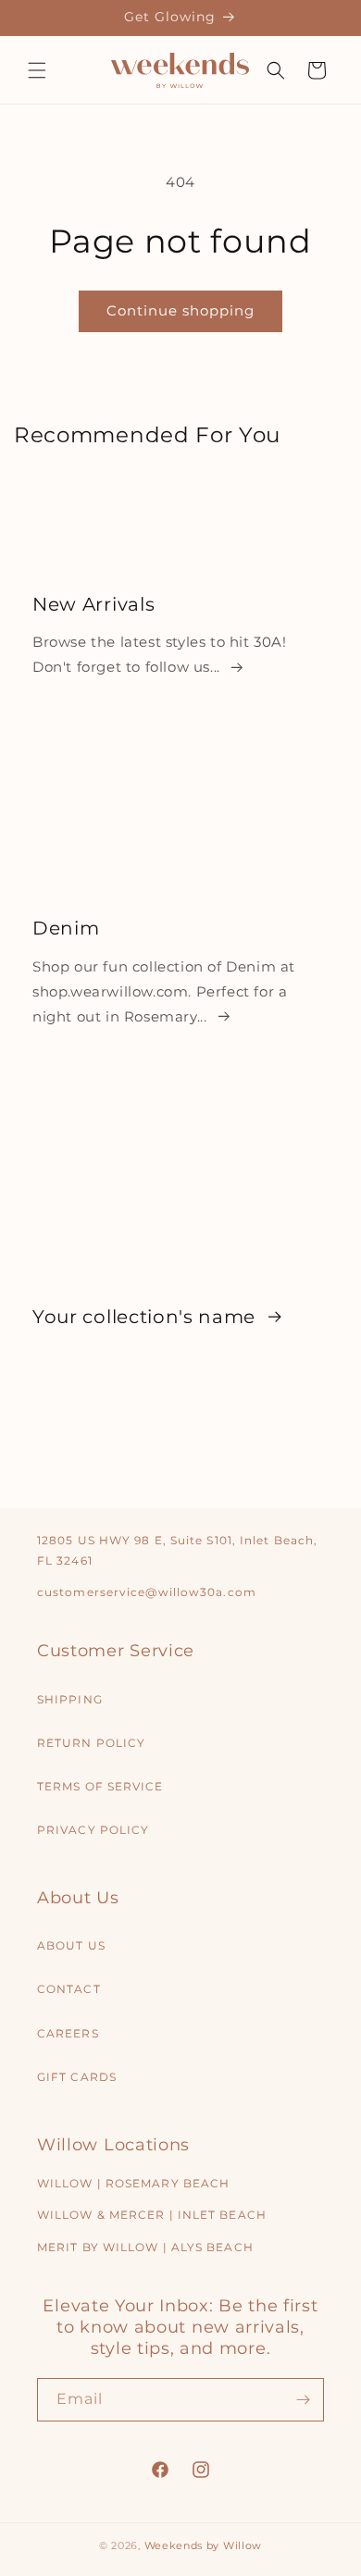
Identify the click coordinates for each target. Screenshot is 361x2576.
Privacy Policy (93, 1830)
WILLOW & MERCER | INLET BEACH (152, 2215)
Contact (69, 1989)
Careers (68, 2033)
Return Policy (91, 1743)
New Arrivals (93, 603)
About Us (71, 1945)
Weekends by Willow (204, 2545)
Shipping (70, 1699)
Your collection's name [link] (147, 1316)
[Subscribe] (303, 2400)
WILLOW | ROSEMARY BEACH (133, 2183)
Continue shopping (180, 310)
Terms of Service (100, 1786)
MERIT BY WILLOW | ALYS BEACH (145, 2247)
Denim (66, 928)
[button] (37, 70)
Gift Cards (77, 2077)
